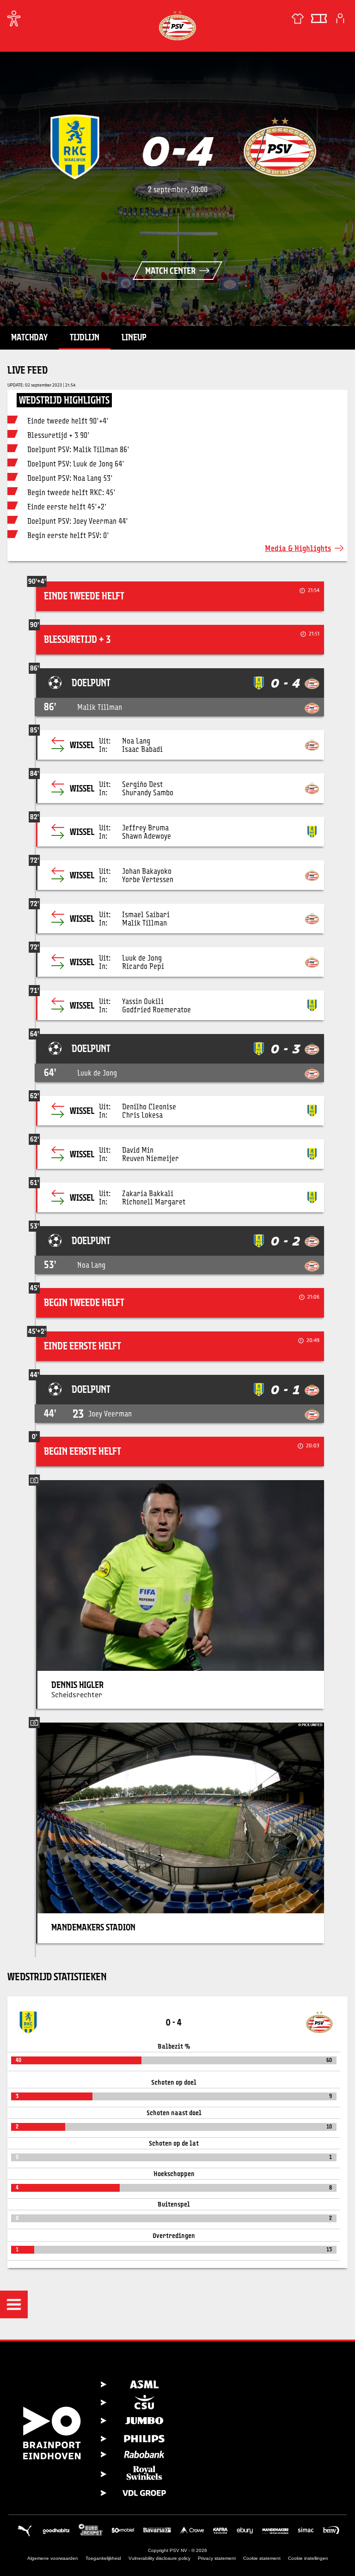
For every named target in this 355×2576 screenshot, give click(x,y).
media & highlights (298, 548)
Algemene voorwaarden (53, 2558)
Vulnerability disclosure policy (159, 2558)
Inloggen (340, 18)
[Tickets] (319, 18)
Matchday (29, 337)
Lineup (134, 337)
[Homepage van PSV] (177, 25)
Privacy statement (217, 2558)
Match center (170, 271)
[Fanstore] (298, 18)
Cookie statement (262, 2558)
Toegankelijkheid (103, 2558)
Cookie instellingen (308, 2558)
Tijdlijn (85, 337)
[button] (14, 2304)
